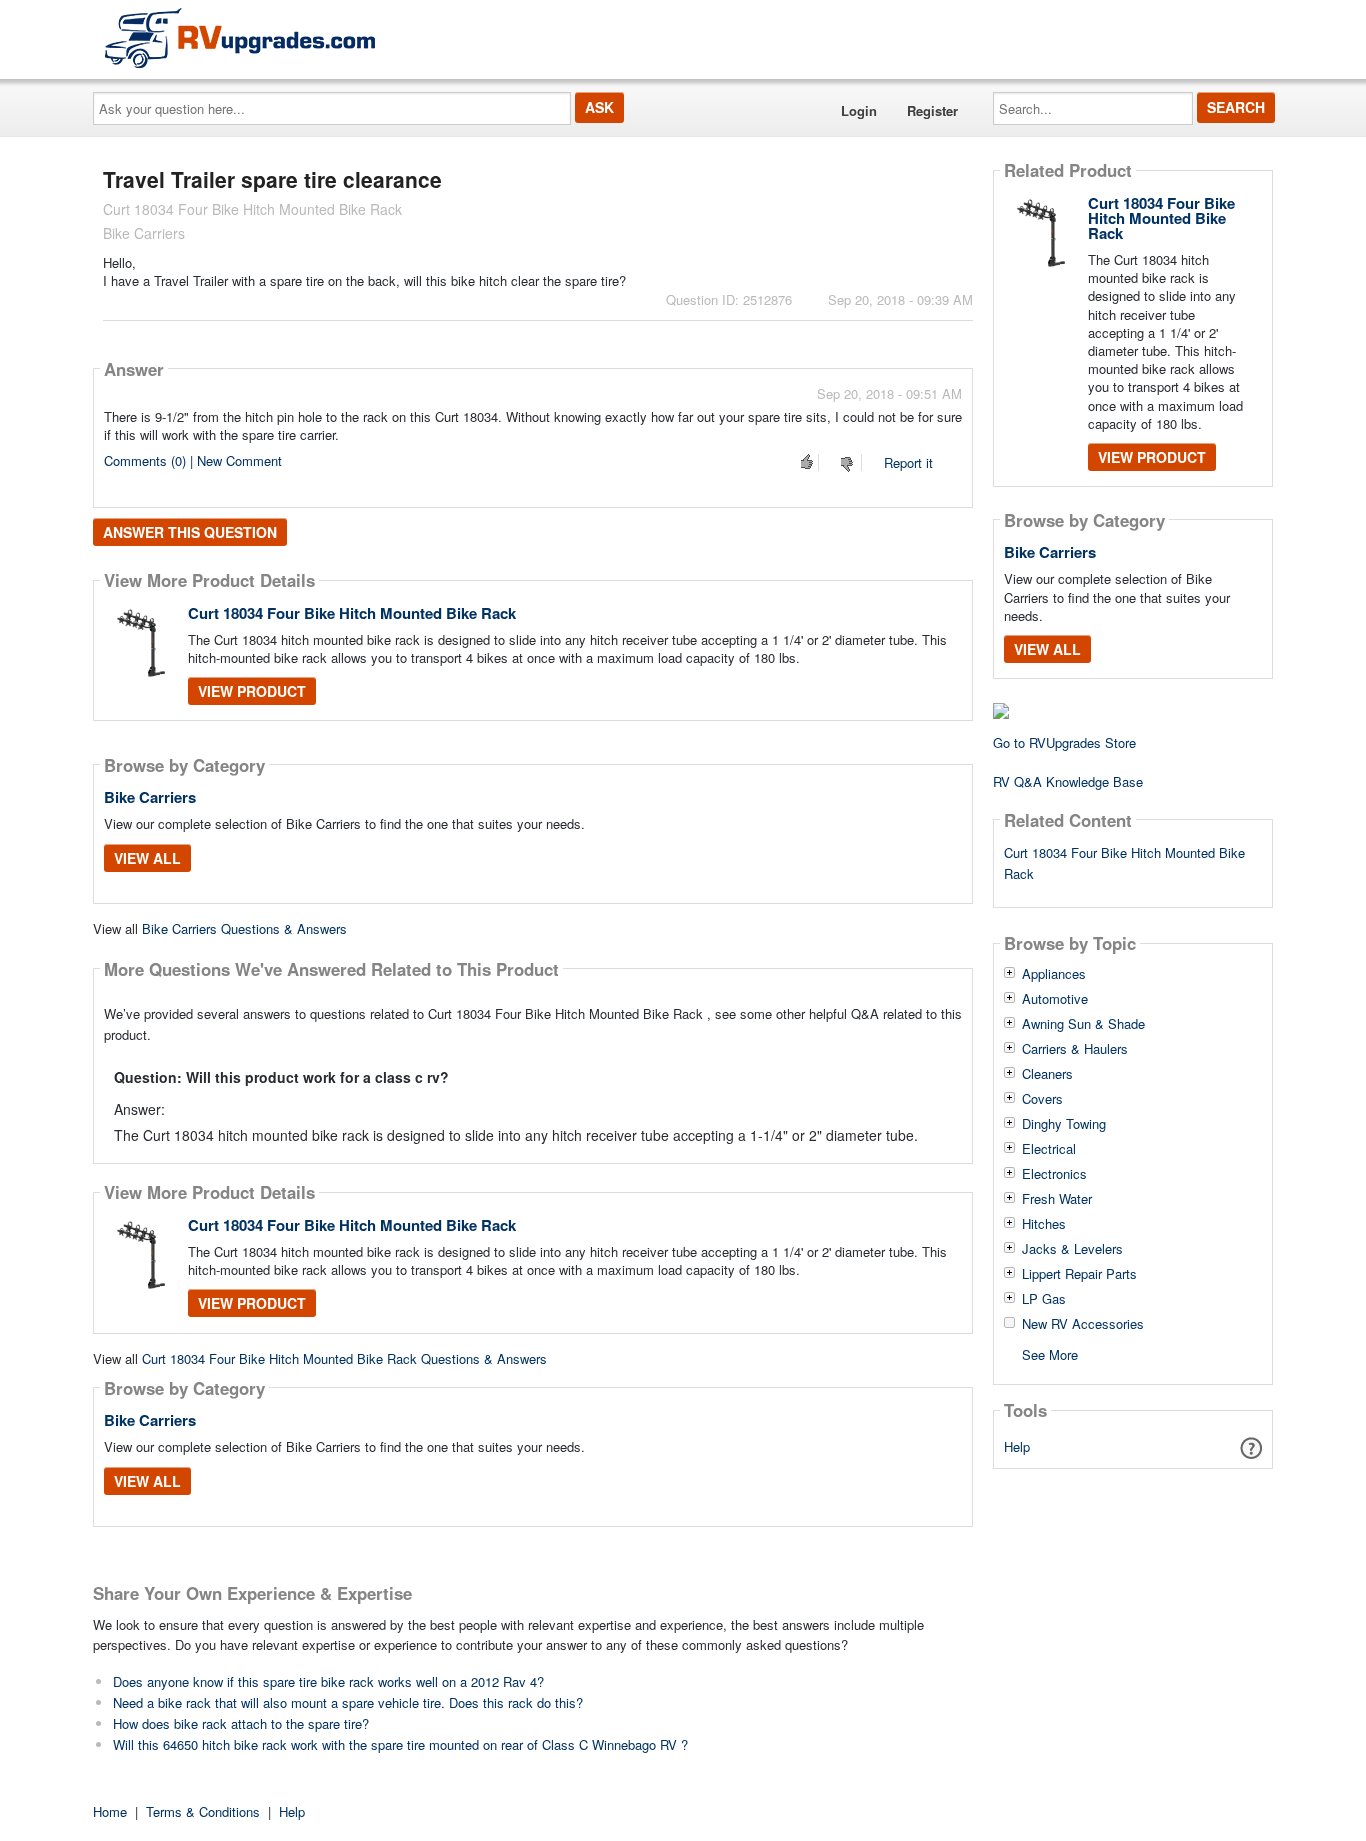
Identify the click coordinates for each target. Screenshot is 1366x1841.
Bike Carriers (150, 797)
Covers (1042, 1099)
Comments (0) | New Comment (193, 460)
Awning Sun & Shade (1083, 1024)
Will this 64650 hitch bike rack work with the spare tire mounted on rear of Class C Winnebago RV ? (400, 1744)
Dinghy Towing (1064, 1124)
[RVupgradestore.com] (240, 37)
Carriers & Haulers (1075, 1049)
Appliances (1054, 974)
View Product (252, 691)
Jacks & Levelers (1072, 1249)
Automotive (1055, 999)
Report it (908, 462)
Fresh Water (1057, 1199)
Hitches (1044, 1224)
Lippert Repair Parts (1079, 1274)
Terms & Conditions (203, 1811)
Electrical (1049, 1149)
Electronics (1054, 1174)
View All (147, 858)
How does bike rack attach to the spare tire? (241, 1723)
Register (932, 110)
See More (1050, 1353)
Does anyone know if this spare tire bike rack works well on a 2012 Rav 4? (328, 1681)
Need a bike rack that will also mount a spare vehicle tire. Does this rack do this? (348, 1702)
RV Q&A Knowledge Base (1068, 781)
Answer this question (190, 532)
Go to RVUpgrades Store (1064, 742)
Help (1017, 1446)
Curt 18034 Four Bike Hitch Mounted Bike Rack (352, 613)
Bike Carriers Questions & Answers (244, 928)
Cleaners (1047, 1074)
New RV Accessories (1083, 1324)
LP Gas (1044, 1299)
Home (110, 1811)
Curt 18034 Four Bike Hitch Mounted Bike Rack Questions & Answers (344, 1358)
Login (859, 110)
